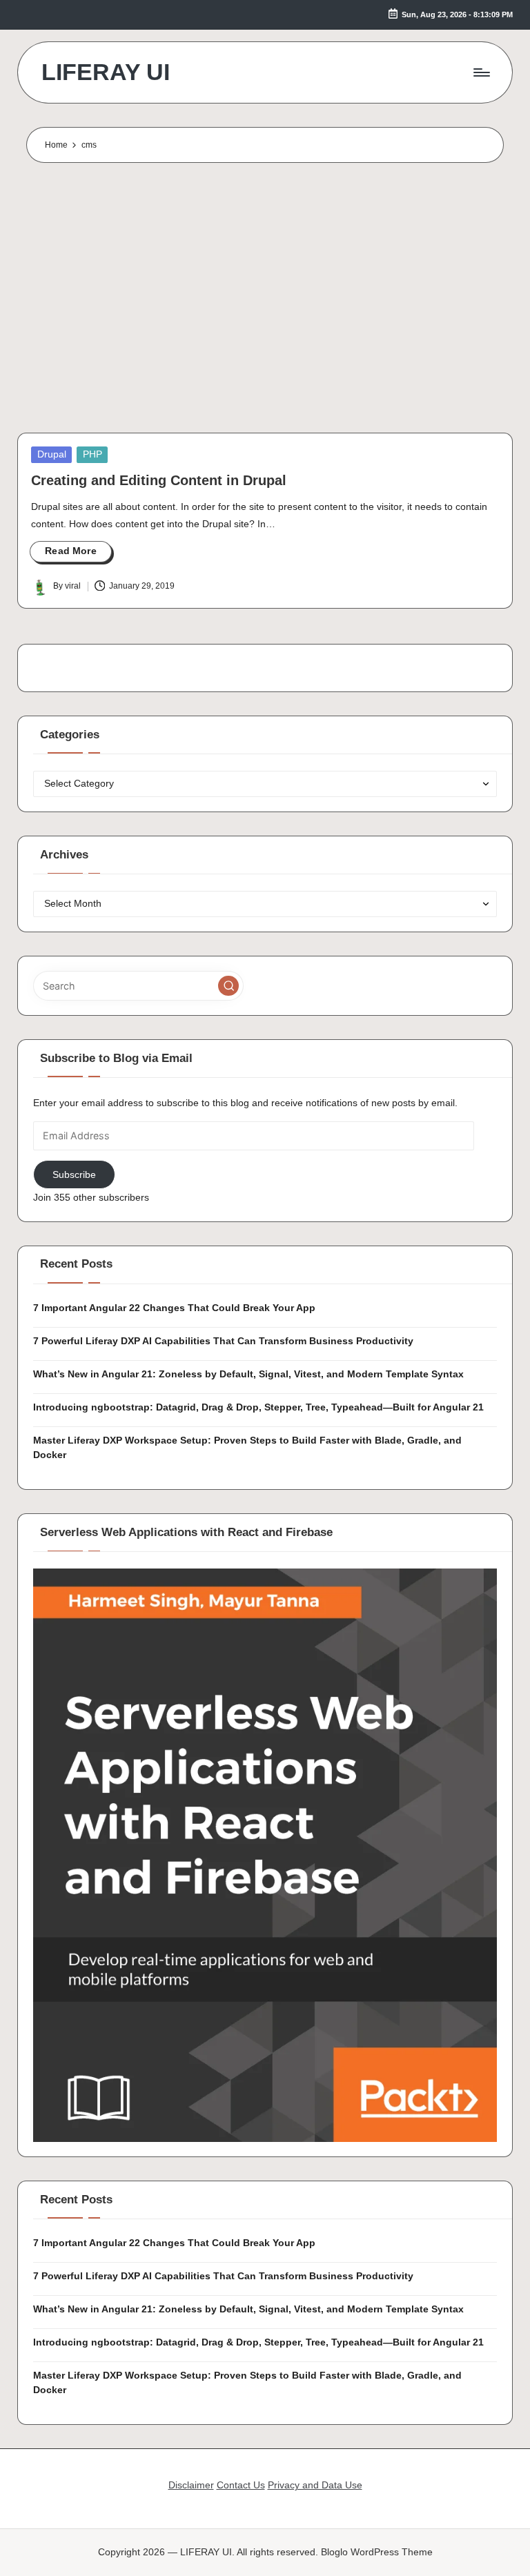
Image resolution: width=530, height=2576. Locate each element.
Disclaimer (191, 2485)
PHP (92, 454)
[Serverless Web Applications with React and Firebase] (265, 1854)
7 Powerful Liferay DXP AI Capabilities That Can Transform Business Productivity (223, 1341)
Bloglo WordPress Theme (377, 2552)
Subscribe (74, 1174)
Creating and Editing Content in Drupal (159, 480)
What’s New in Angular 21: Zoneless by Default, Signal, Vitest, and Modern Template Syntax (248, 1374)
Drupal (52, 454)
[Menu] (481, 72)
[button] (228, 986)
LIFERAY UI (106, 72)
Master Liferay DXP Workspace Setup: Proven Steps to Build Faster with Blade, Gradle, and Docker (247, 1448)
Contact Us (241, 2485)
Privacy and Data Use (315, 2485)
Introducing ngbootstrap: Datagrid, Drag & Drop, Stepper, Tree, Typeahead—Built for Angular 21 (258, 1407)
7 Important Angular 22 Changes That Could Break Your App (174, 1308)
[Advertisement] (265, 301)
